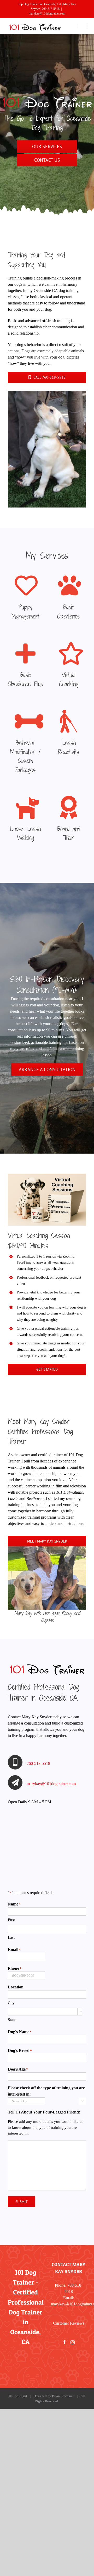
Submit (22, 2202)
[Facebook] (64, 2342)
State (12, 2020)
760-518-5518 (51, 9)
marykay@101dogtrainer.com (47, 14)
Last (11, 1937)
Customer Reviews (69, 2323)
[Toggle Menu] (82, 26)
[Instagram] (73, 2342)
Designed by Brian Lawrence (54, 2396)
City (11, 2003)
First (11, 1920)
